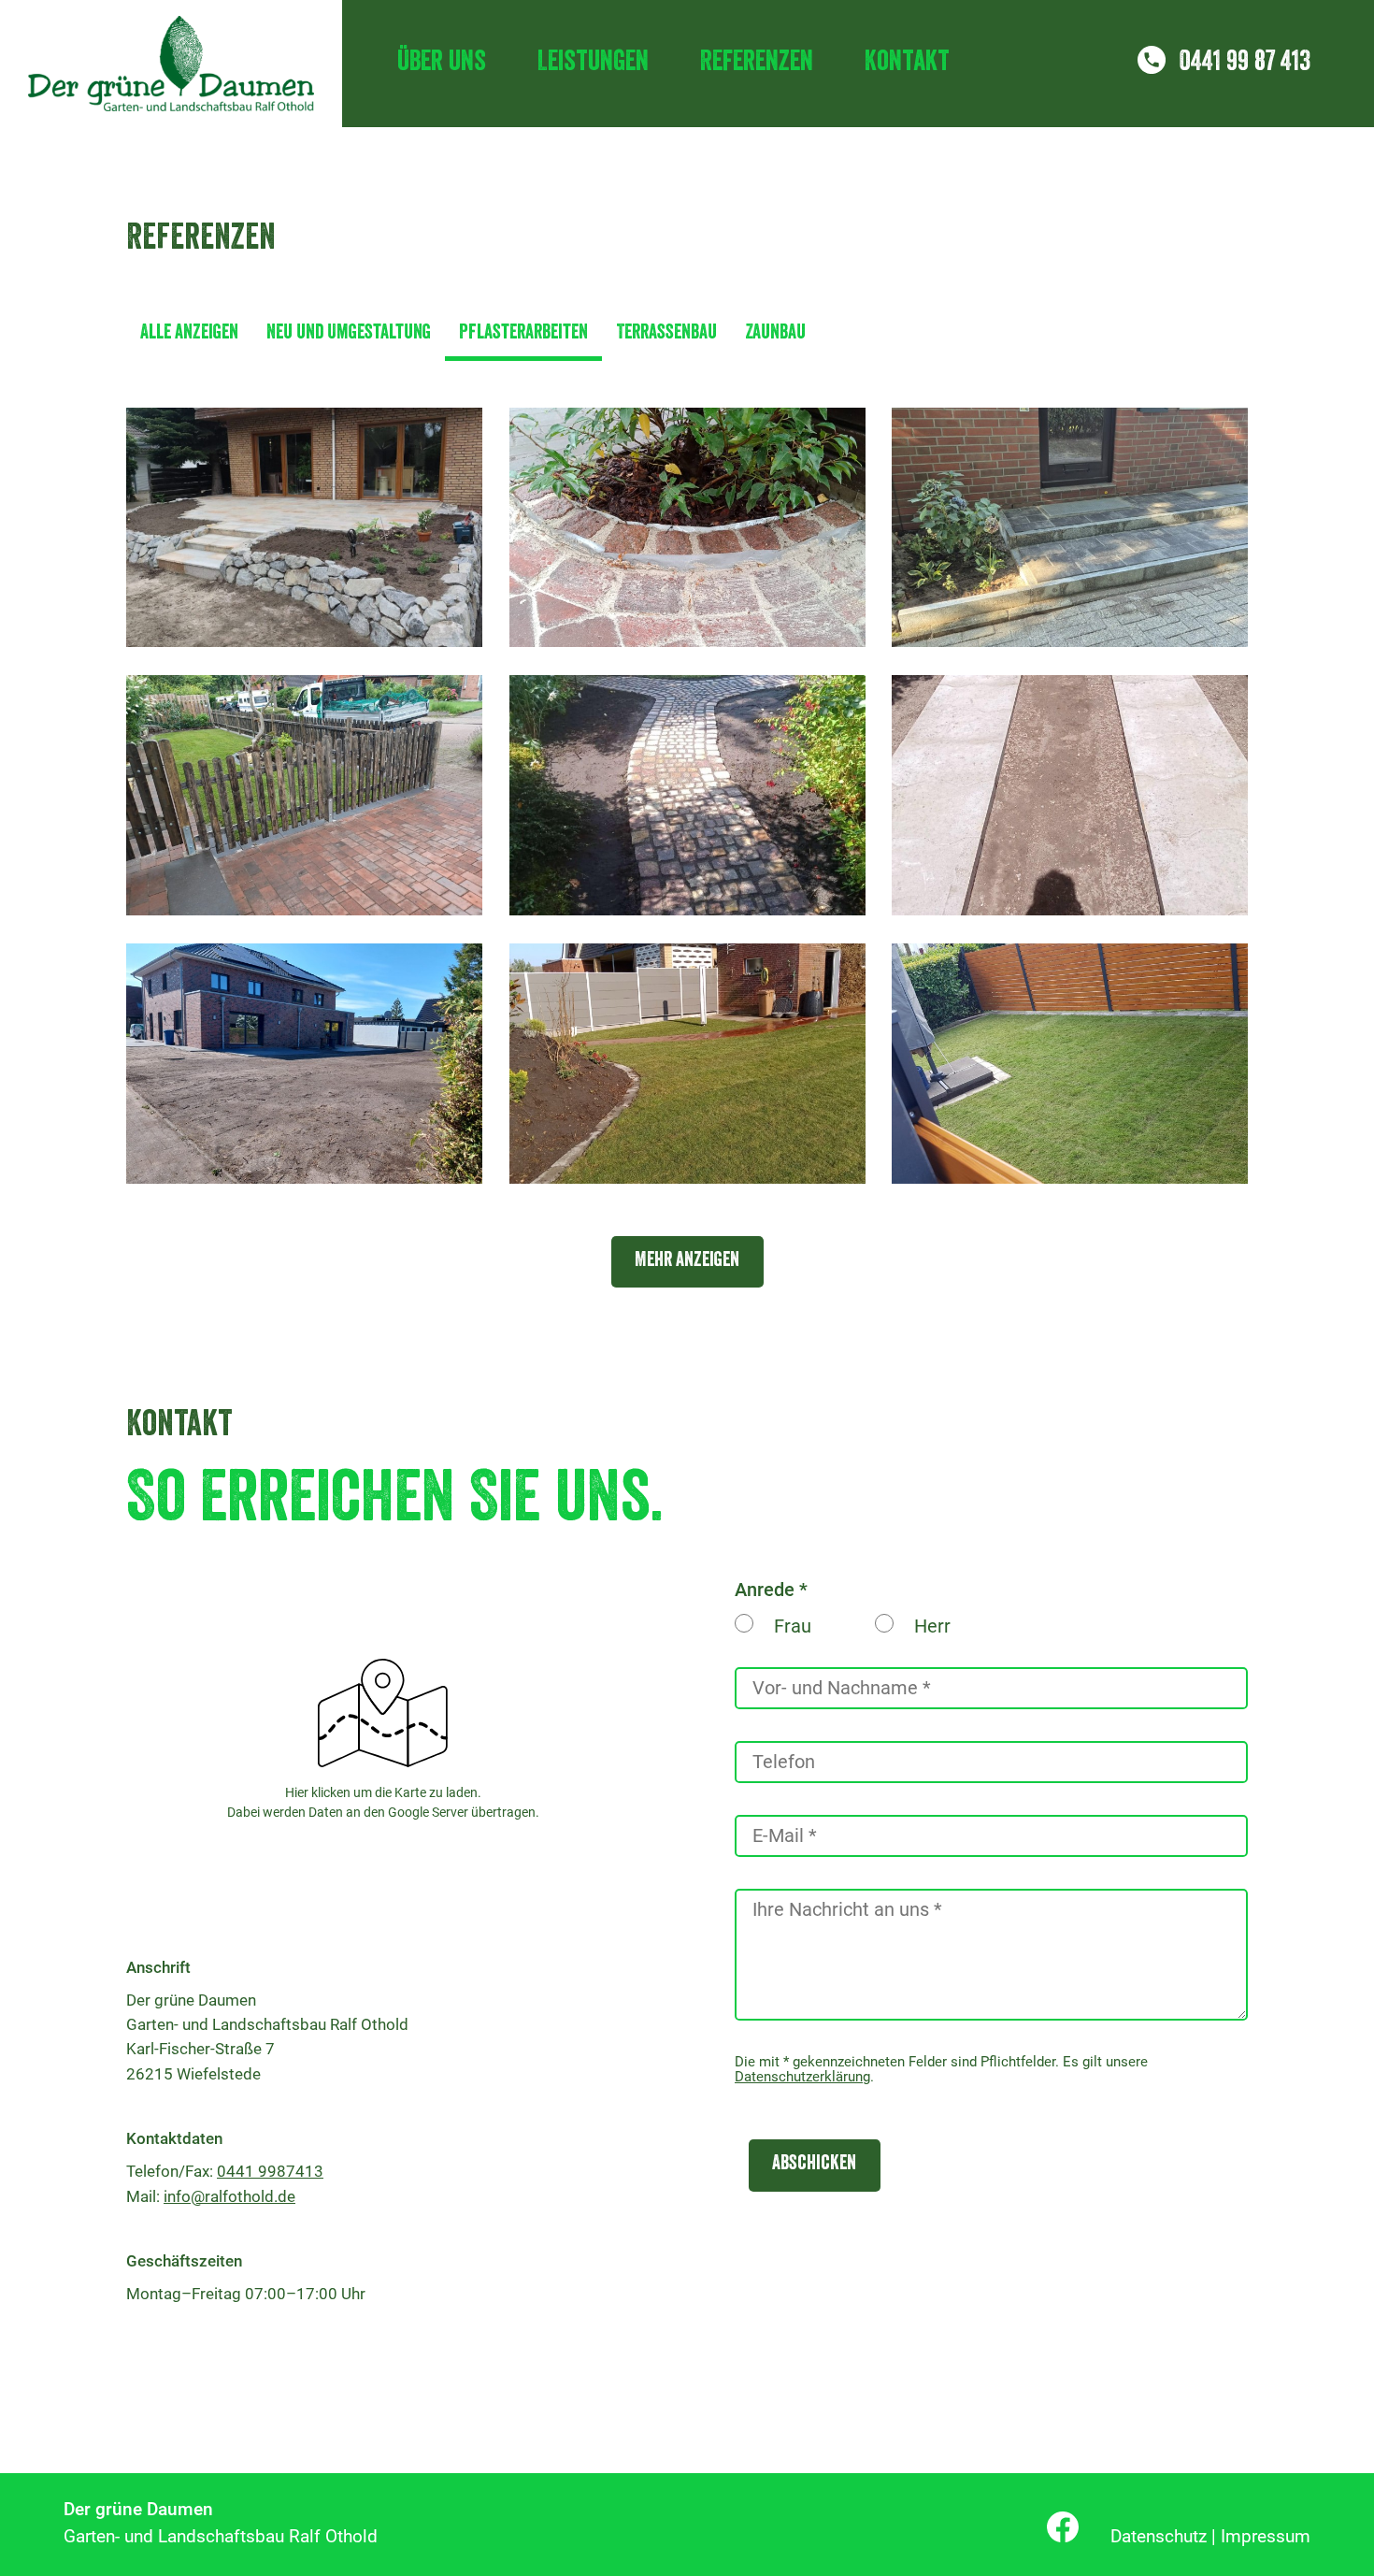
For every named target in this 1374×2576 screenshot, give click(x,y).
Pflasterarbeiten (523, 334)
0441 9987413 (270, 2171)
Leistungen (593, 64)
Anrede (765, 1590)
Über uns (442, 64)
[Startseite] (171, 64)
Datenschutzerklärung (802, 2077)
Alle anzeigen (189, 334)
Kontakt (907, 64)
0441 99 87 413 (1245, 64)
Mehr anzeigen (687, 1262)
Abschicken (814, 2165)
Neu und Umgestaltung (349, 334)
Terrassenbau (666, 334)
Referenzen (757, 64)
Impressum (1266, 2537)
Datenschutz (1159, 2537)
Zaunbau (775, 334)
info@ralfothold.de (229, 2196)
